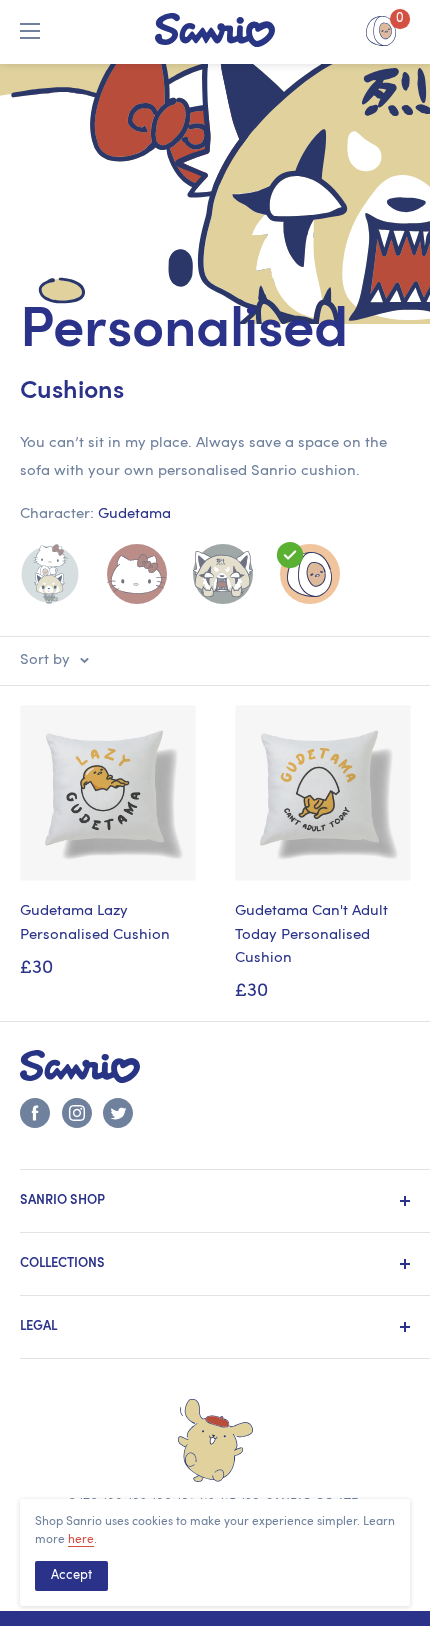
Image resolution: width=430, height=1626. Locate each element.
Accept (71, 1575)
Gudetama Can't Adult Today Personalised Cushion (311, 935)
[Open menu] (30, 31)
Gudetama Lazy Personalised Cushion (95, 923)
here (81, 1540)
